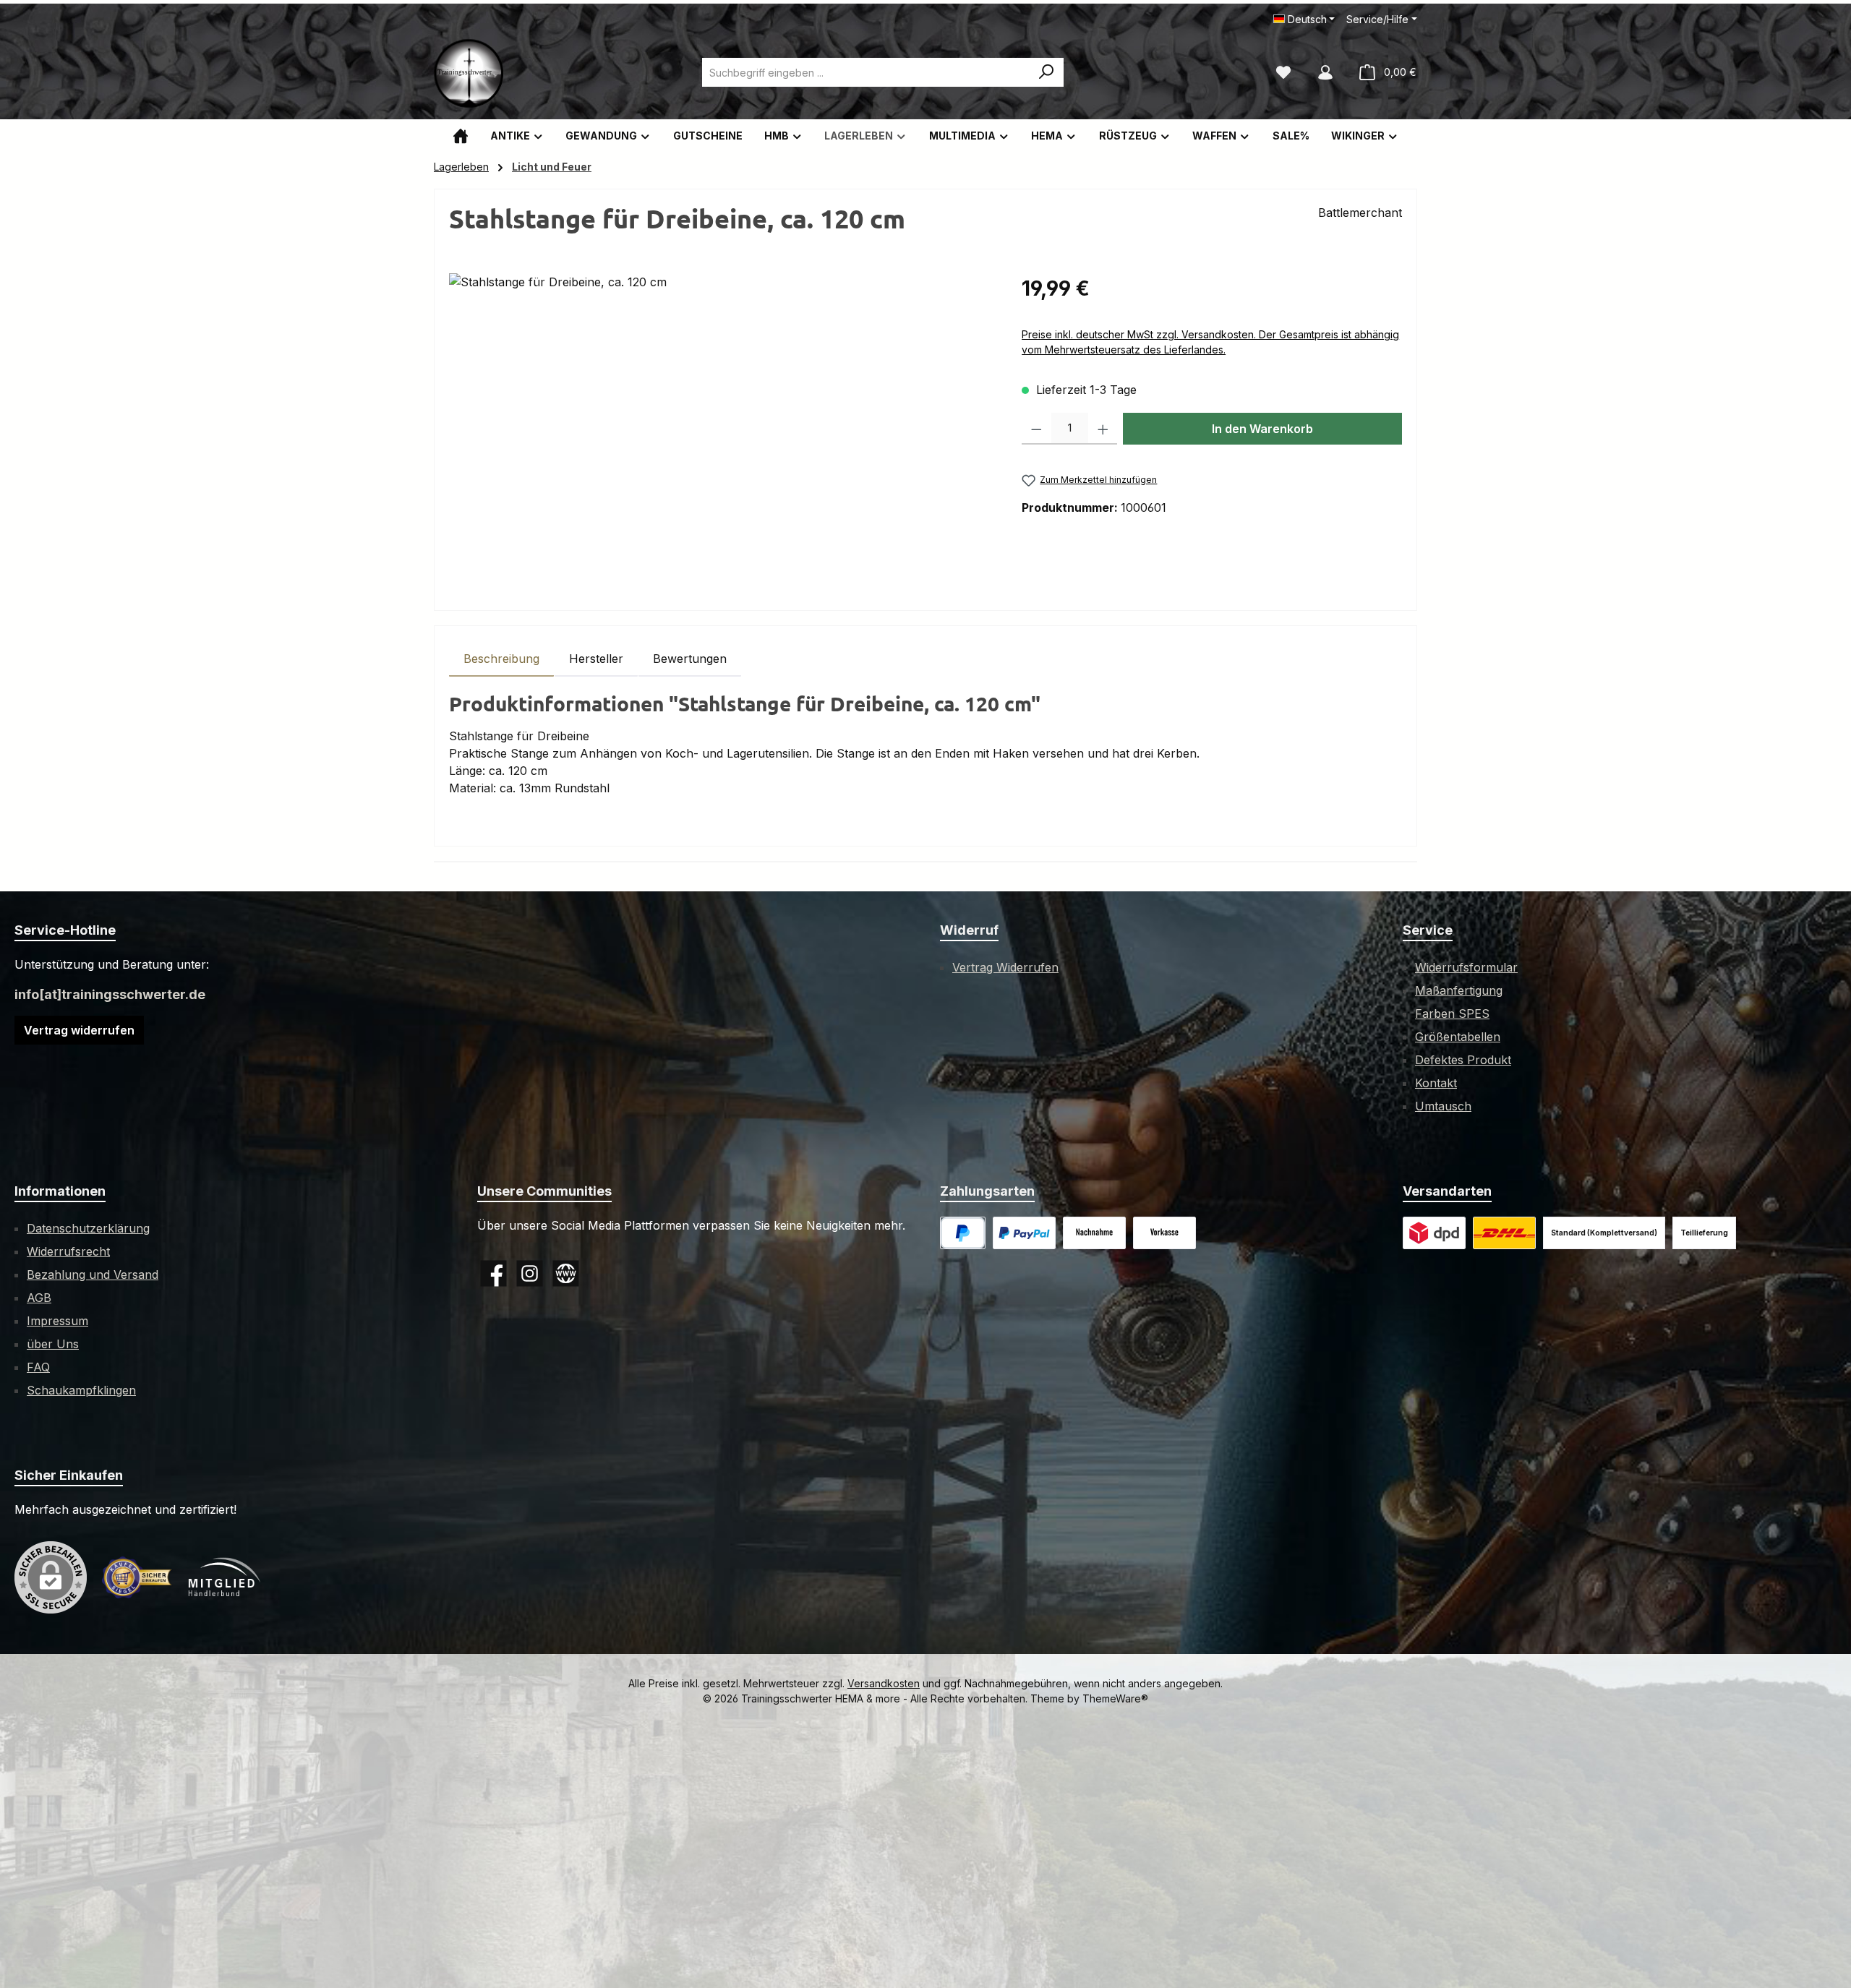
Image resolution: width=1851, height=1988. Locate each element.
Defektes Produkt (1463, 1060)
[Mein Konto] (1325, 72)
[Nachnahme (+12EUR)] (1094, 1233)
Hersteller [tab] (596, 659)
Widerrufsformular (1466, 967)
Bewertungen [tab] (690, 659)
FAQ (38, 1367)
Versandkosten (884, 1683)
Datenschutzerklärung (88, 1228)
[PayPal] (963, 1233)
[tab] (501, 659)
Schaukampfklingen (81, 1390)
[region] (721, 429)
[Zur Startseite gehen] (470, 72)
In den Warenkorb (1262, 429)
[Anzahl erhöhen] (1103, 429)
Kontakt (1436, 1083)
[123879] (721, 429)
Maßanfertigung (1459, 990)
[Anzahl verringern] (1036, 429)
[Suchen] (1047, 72)
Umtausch (1443, 1106)
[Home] (461, 136)
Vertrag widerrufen (79, 1030)
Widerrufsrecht (68, 1251)
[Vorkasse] (1164, 1233)
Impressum (57, 1321)
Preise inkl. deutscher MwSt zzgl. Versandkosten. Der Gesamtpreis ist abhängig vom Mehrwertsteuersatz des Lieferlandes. (1210, 342)
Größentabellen (1458, 1037)
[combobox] (866, 72)
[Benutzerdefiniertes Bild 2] (1504, 1233)
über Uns (53, 1344)
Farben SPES (1452, 1014)
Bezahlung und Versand (93, 1274)
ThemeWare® (1115, 1698)
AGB (39, 1298)
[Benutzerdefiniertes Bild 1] (1024, 1233)
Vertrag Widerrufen (1005, 967)
